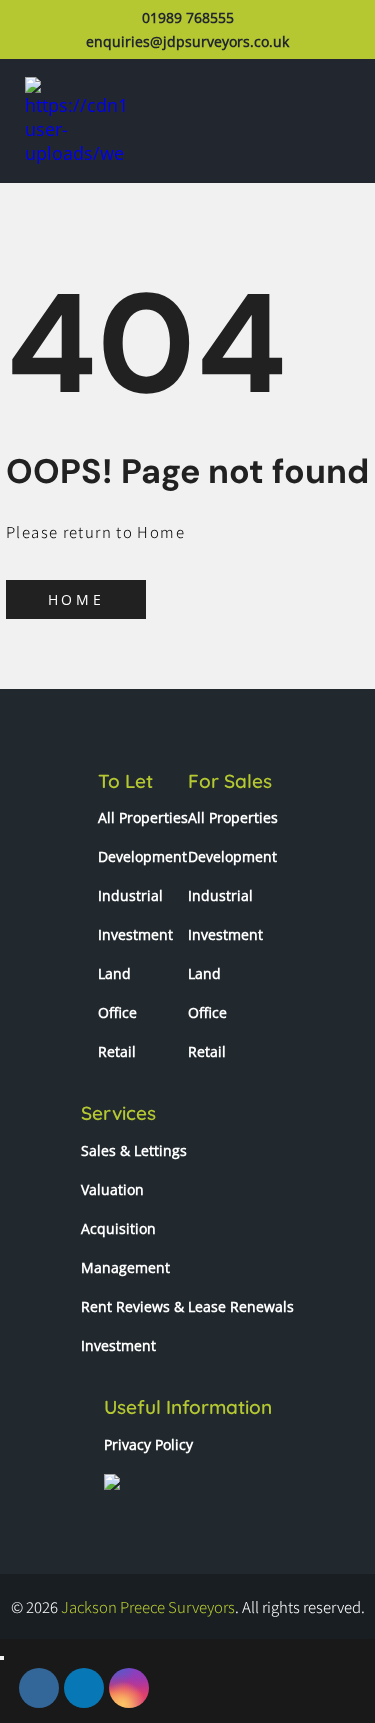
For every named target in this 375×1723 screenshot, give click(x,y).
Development (142, 856)
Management (125, 1267)
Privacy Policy (148, 1444)
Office (117, 1012)
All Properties (143, 817)
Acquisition (118, 1228)
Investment (135, 934)
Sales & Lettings (134, 1150)
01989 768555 (188, 17)
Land (114, 973)
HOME (76, 599)
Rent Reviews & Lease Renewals (187, 1306)
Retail (117, 1051)
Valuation (112, 1189)
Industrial (130, 895)
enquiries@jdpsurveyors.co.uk (187, 41)
